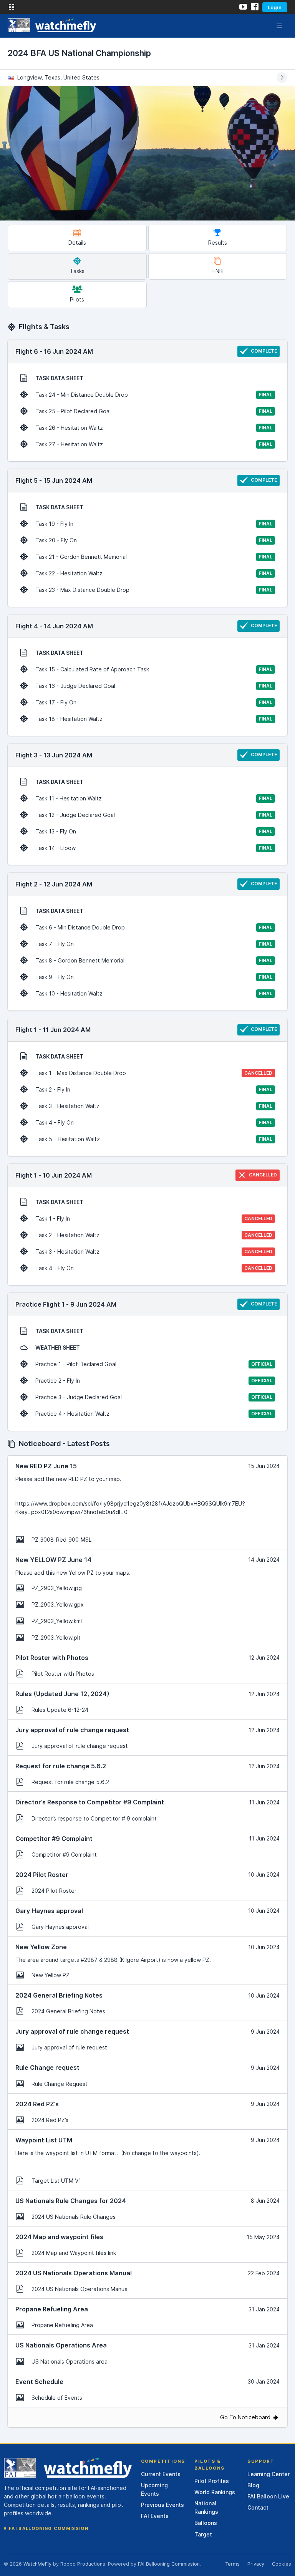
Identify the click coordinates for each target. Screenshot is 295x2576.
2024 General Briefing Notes (68, 2011)
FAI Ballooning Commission (49, 2528)
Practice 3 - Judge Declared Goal (154, 1397)
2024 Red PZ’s (50, 2120)
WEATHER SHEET (58, 1348)
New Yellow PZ (51, 1975)
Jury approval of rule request (69, 2047)
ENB (218, 271)
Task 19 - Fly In (154, 524)
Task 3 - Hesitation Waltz (154, 1106)
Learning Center (268, 2474)
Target (203, 2534)
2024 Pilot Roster (54, 1891)
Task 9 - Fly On (154, 977)
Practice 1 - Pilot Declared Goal (154, 1364)
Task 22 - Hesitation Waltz (154, 573)
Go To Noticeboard (246, 2417)
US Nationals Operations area (70, 2361)
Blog (253, 2485)
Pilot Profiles (212, 2481)
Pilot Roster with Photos (63, 1674)
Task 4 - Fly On (154, 1122)
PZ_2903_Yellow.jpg (57, 1588)
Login (275, 7)
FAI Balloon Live (268, 2496)
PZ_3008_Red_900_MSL (61, 1540)
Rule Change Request (60, 2084)
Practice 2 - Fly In (154, 1381)
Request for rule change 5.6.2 (70, 1782)
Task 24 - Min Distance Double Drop (154, 395)
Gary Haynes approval (60, 1927)
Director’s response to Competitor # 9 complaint (94, 1818)
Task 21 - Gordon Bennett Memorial (154, 557)
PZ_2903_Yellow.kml (57, 1621)
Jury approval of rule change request (80, 1746)
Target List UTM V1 (56, 2181)
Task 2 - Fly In (154, 1089)
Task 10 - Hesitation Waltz (154, 993)
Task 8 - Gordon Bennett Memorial (154, 960)
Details (77, 243)
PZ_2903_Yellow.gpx (58, 1604)
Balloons (206, 2523)
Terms (232, 2564)
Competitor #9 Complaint (64, 1855)
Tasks (77, 271)
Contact (258, 2507)
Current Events (161, 2474)
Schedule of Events (57, 2398)
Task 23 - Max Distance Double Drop (154, 590)
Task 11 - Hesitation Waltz (154, 798)
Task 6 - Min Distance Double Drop (154, 927)
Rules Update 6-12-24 (60, 1710)
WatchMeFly (37, 2564)
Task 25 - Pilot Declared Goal (154, 411)
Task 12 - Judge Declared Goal (154, 815)
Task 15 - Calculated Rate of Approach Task (154, 669)
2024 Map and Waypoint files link (74, 2253)
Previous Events (162, 2505)
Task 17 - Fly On (154, 702)
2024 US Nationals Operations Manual (80, 2289)
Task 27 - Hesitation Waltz (154, 444)
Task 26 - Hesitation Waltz (154, 428)
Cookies (282, 2564)
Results (218, 243)
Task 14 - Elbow (154, 848)
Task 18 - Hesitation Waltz (154, 719)
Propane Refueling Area (62, 2325)
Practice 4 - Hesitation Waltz (154, 1414)
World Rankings (215, 2492)
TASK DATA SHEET (59, 378)
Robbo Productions (83, 2564)
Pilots (77, 299)
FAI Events (155, 2516)
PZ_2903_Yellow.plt (56, 1638)
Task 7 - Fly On (154, 944)
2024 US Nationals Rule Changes (74, 2217)
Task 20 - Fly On (154, 540)
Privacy (256, 2564)
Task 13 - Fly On (154, 831)
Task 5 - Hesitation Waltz (154, 1139)
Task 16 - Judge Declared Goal (154, 686)
